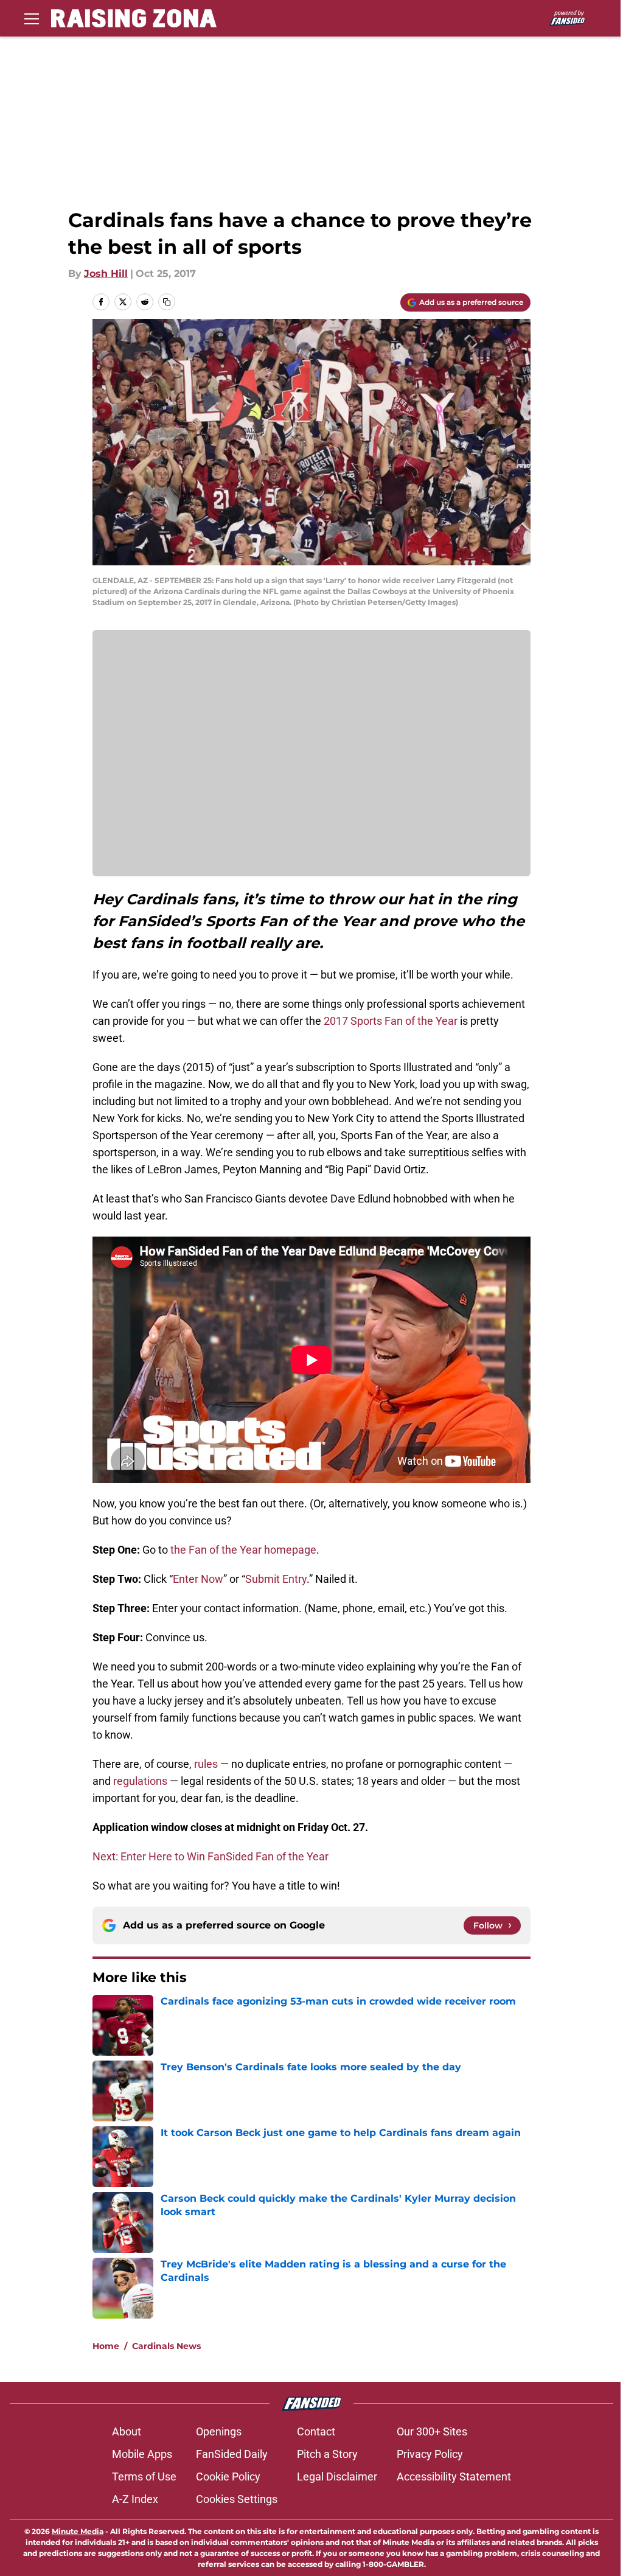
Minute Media (78, 2531)
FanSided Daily (232, 2454)
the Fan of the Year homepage (243, 1550)
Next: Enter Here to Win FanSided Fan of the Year (211, 1856)
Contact (316, 2431)
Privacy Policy (430, 2454)
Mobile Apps (142, 2454)
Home (106, 2346)
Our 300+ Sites (432, 2431)
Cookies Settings (237, 2499)
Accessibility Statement (454, 2477)
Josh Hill (106, 274)
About (127, 2431)
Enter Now (198, 1579)
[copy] (167, 302)
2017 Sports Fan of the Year (391, 1021)
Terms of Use (144, 2477)
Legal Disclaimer (337, 2477)
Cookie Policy (228, 2477)
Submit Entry (276, 1579)
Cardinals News (166, 2346)
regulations (140, 1781)
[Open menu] (32, 18)
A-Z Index (135, 2499)
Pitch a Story (327, 2454)
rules (206, 1764)
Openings (219, 2431)
